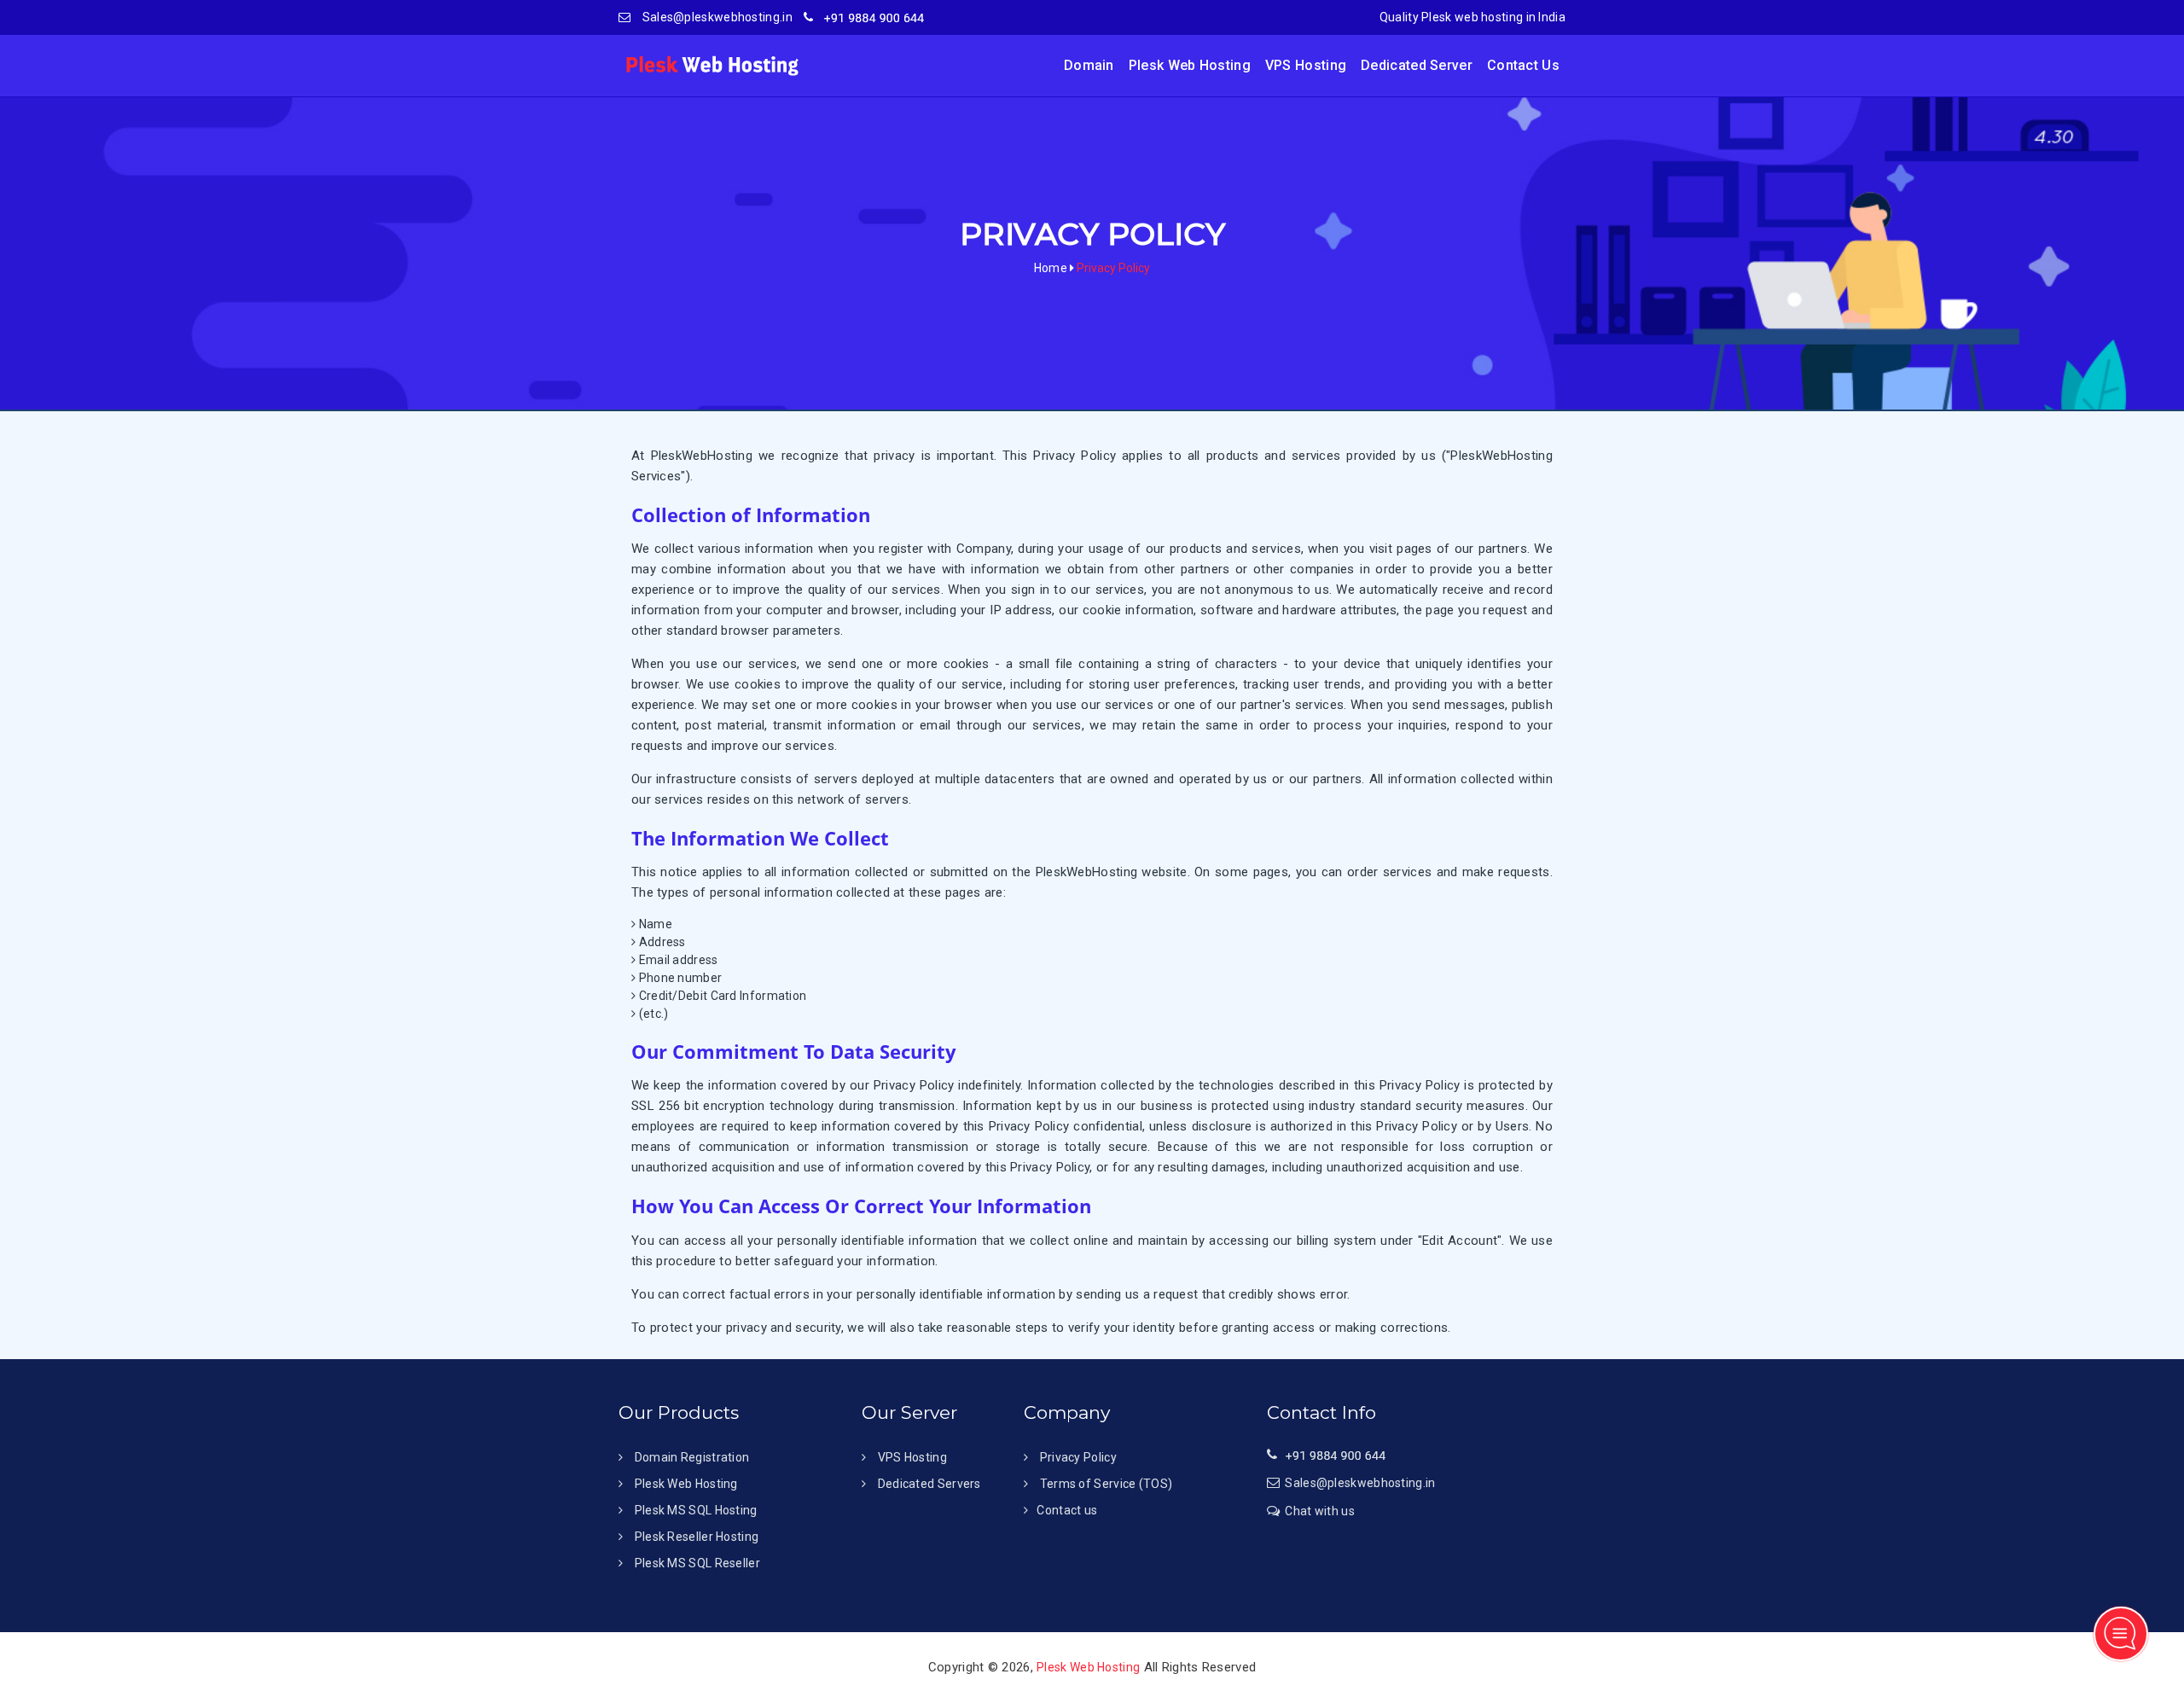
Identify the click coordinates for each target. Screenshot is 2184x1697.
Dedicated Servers (927, 1484)
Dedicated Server (1417, 65)
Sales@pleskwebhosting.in (716, 17)
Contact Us (1523, 65)
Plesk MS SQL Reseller (697, 1563)
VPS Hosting (1306, 65)
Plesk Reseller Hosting (697, 1537)
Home (1051, 268)
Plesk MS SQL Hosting (696, 1510)
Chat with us (1320, 1511)
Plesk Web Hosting (1190, 65)
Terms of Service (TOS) (1104, 1484)
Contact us (1067, 1510)
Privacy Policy (1077, 1457)
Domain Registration (692, 1457)
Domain (1089, 65)
